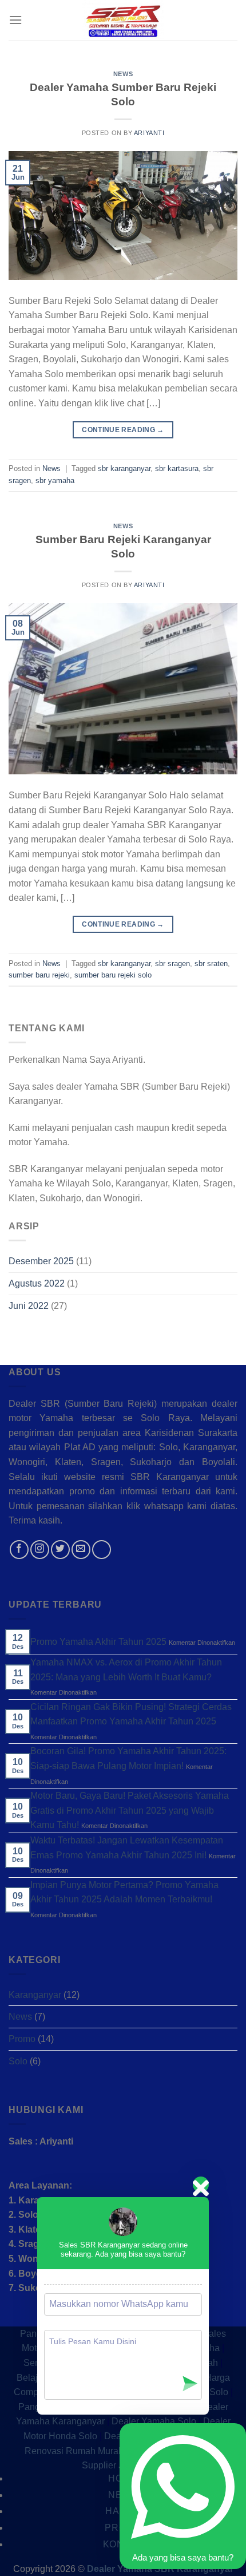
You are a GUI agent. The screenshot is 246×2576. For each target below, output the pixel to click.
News (123, 74)
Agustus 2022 (37, 1283)
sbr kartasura (177, 468)
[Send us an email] (81, 1550)
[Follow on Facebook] (19, 1550)
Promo (22, 2039)
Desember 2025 (41, 1262)
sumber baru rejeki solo (113, 975)
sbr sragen (172, 963)
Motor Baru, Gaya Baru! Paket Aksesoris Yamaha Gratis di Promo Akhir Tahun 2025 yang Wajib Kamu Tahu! (130, 1810)
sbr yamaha (55, 480)
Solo (18, 2061)
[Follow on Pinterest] (102, 1550)
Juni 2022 (29, 1306)
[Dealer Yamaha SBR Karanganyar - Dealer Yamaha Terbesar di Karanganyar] (123, 20)
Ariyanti (149, 133)
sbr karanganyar (124, 468)
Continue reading (123, 430)
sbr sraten (211, 963)
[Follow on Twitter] (60, 1550)
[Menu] (15, 20)
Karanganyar (35, 1995)
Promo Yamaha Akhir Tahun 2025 (98, 1642)
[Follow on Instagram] (40, 1550)
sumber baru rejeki (39, 975)
